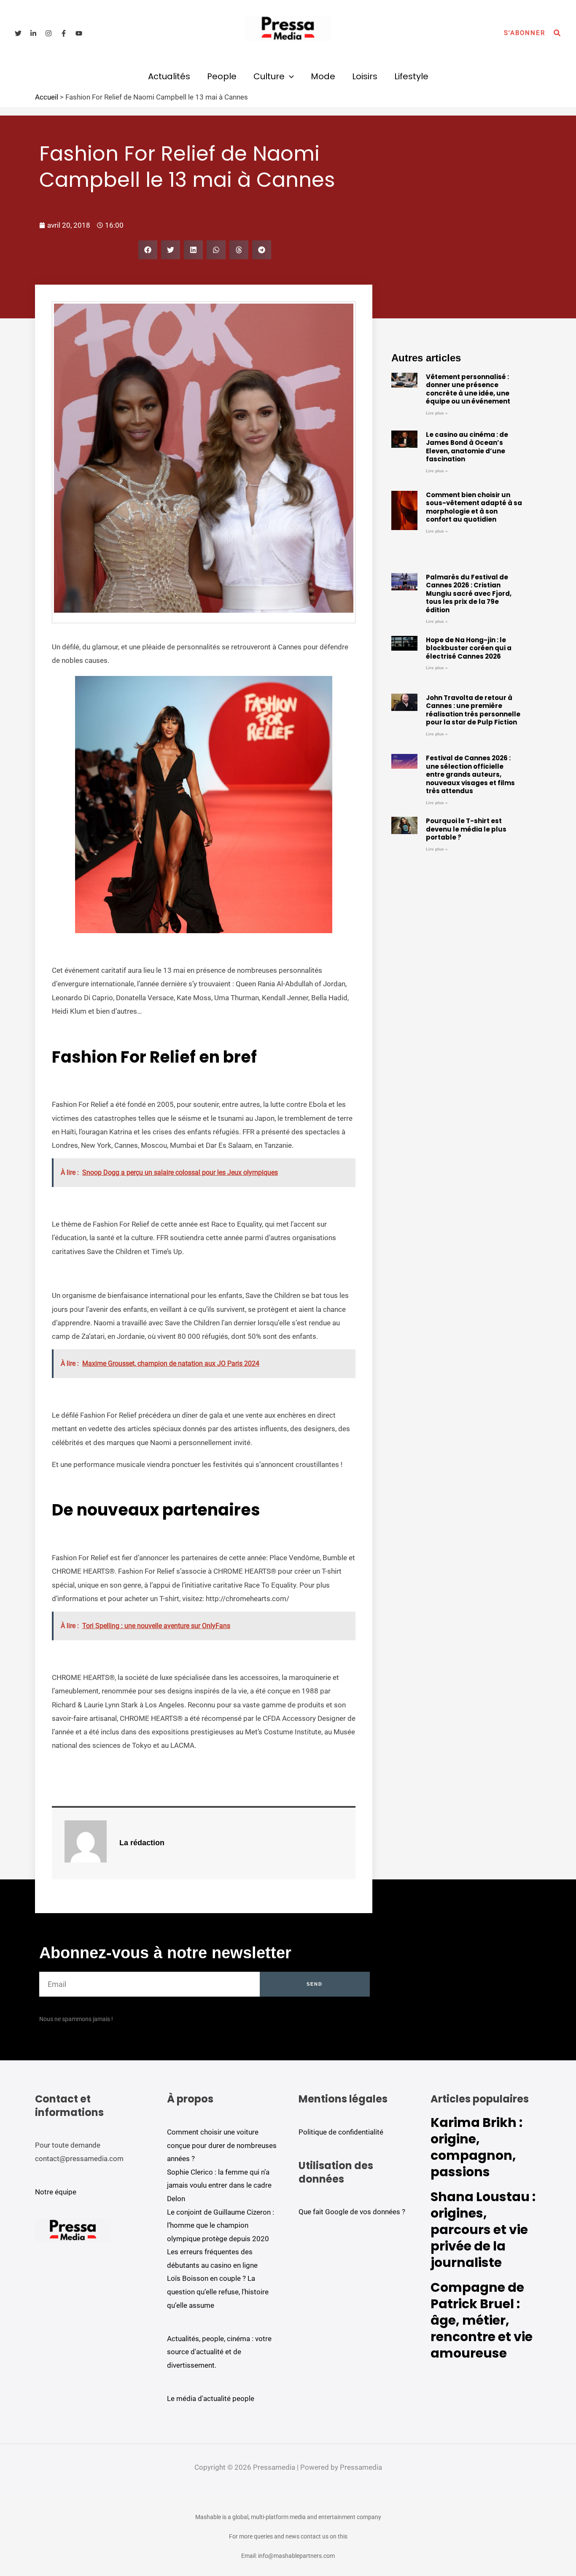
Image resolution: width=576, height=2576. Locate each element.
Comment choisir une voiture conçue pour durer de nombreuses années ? (222, 2145)
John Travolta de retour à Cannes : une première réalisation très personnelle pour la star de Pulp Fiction (473, 710)
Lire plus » (437, 413)
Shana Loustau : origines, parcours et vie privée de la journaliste (483, 2230)
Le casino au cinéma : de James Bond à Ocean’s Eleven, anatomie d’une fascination (467, 447)
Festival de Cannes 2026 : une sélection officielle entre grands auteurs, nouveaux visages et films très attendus (470, 774)
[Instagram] (48, 33)
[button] (525, 33)
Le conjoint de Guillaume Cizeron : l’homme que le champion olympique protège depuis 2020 (221, 2225)
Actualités (169, 76)
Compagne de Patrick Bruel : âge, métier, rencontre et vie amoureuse (482, 2320)
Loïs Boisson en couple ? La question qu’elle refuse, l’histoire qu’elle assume (218, 2292)
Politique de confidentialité (341, 2132)
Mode (323, 76)
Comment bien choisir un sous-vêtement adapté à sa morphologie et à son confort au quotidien (474, 507)
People (222, 76)
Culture (269, 76)
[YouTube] (79, 33)
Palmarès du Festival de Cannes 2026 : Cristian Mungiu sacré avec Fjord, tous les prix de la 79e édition (469, 594)
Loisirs (365, 76)
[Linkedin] (33, 33)
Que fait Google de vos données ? (352, 2212)
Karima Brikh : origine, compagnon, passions (476, 2147)
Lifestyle (411, 76)
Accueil (47, 97)
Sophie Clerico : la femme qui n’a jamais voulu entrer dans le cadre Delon (219, 2185)
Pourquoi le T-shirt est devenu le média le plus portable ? (466, 829)
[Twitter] (18, 33)
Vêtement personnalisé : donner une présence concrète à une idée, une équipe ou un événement (468, 389)
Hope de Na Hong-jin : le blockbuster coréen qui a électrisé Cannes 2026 (469, 648)
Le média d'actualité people (211, 2398)
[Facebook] (64, 33)
